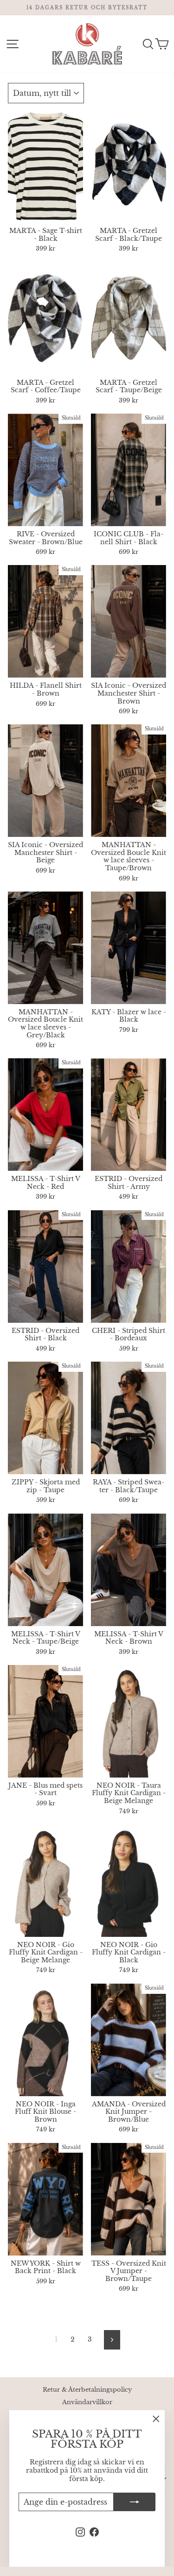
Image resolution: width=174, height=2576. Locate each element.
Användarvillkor (87, 2402)
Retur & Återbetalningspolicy (87, 2390)
